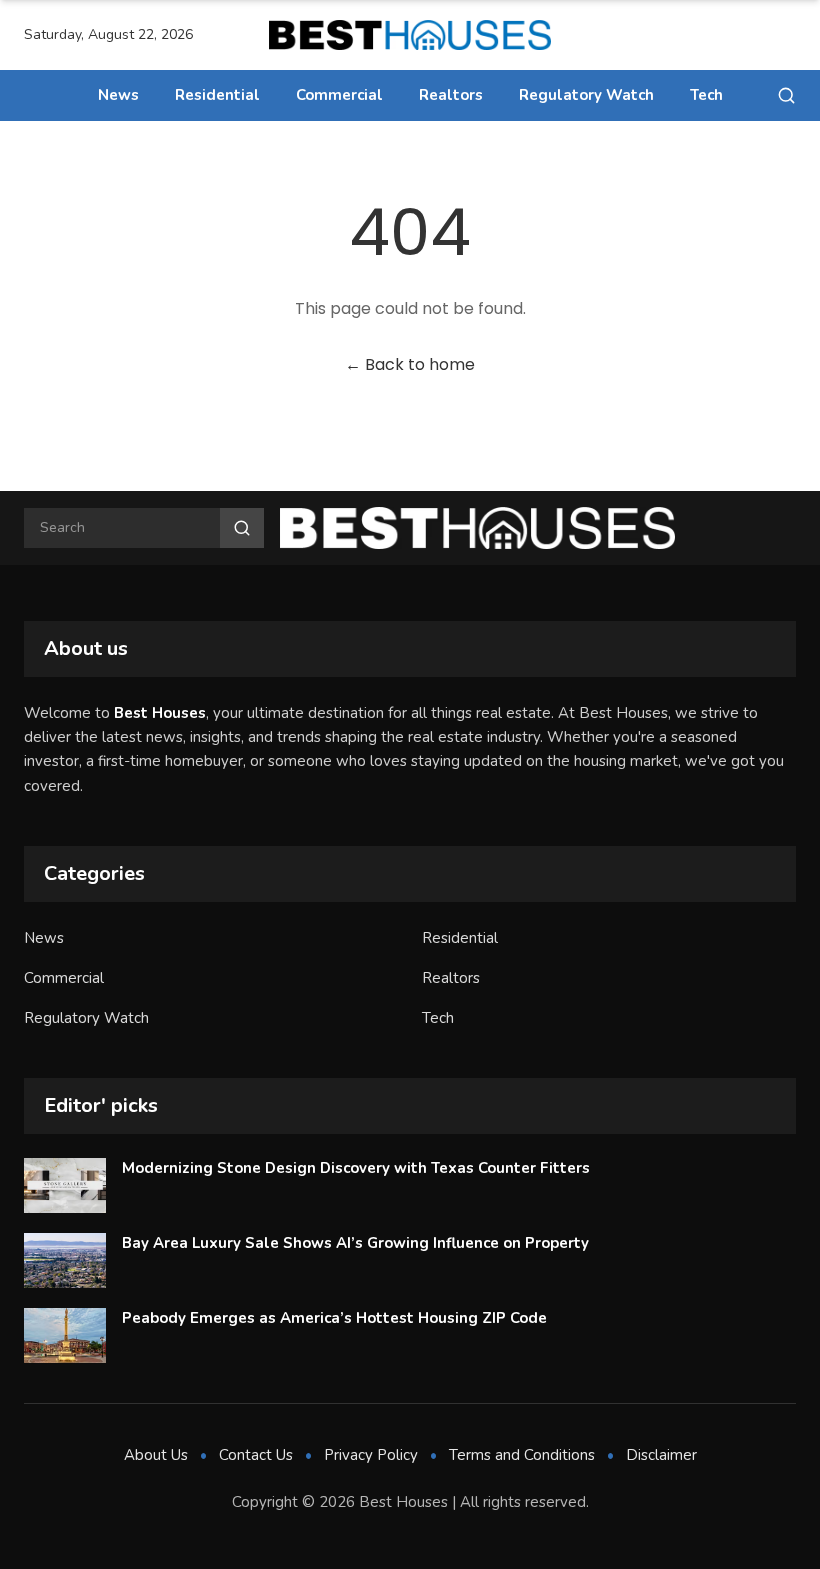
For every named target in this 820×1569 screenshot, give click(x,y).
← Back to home (410, 364)
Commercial (339, 95)
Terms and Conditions (522, 1455)
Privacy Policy (371, 1455)
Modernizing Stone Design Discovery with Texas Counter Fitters (356, 1168)
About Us (156, 1455)
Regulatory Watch (586, 95)
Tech (706, 95)
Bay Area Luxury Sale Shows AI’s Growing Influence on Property (355, 1243)
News (118, 95)
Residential (217, 95)
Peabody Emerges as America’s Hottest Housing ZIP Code (334, 1318)
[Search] (786, 95)
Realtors (451, 95)
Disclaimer (661, 1455)
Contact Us (256, 1455)
